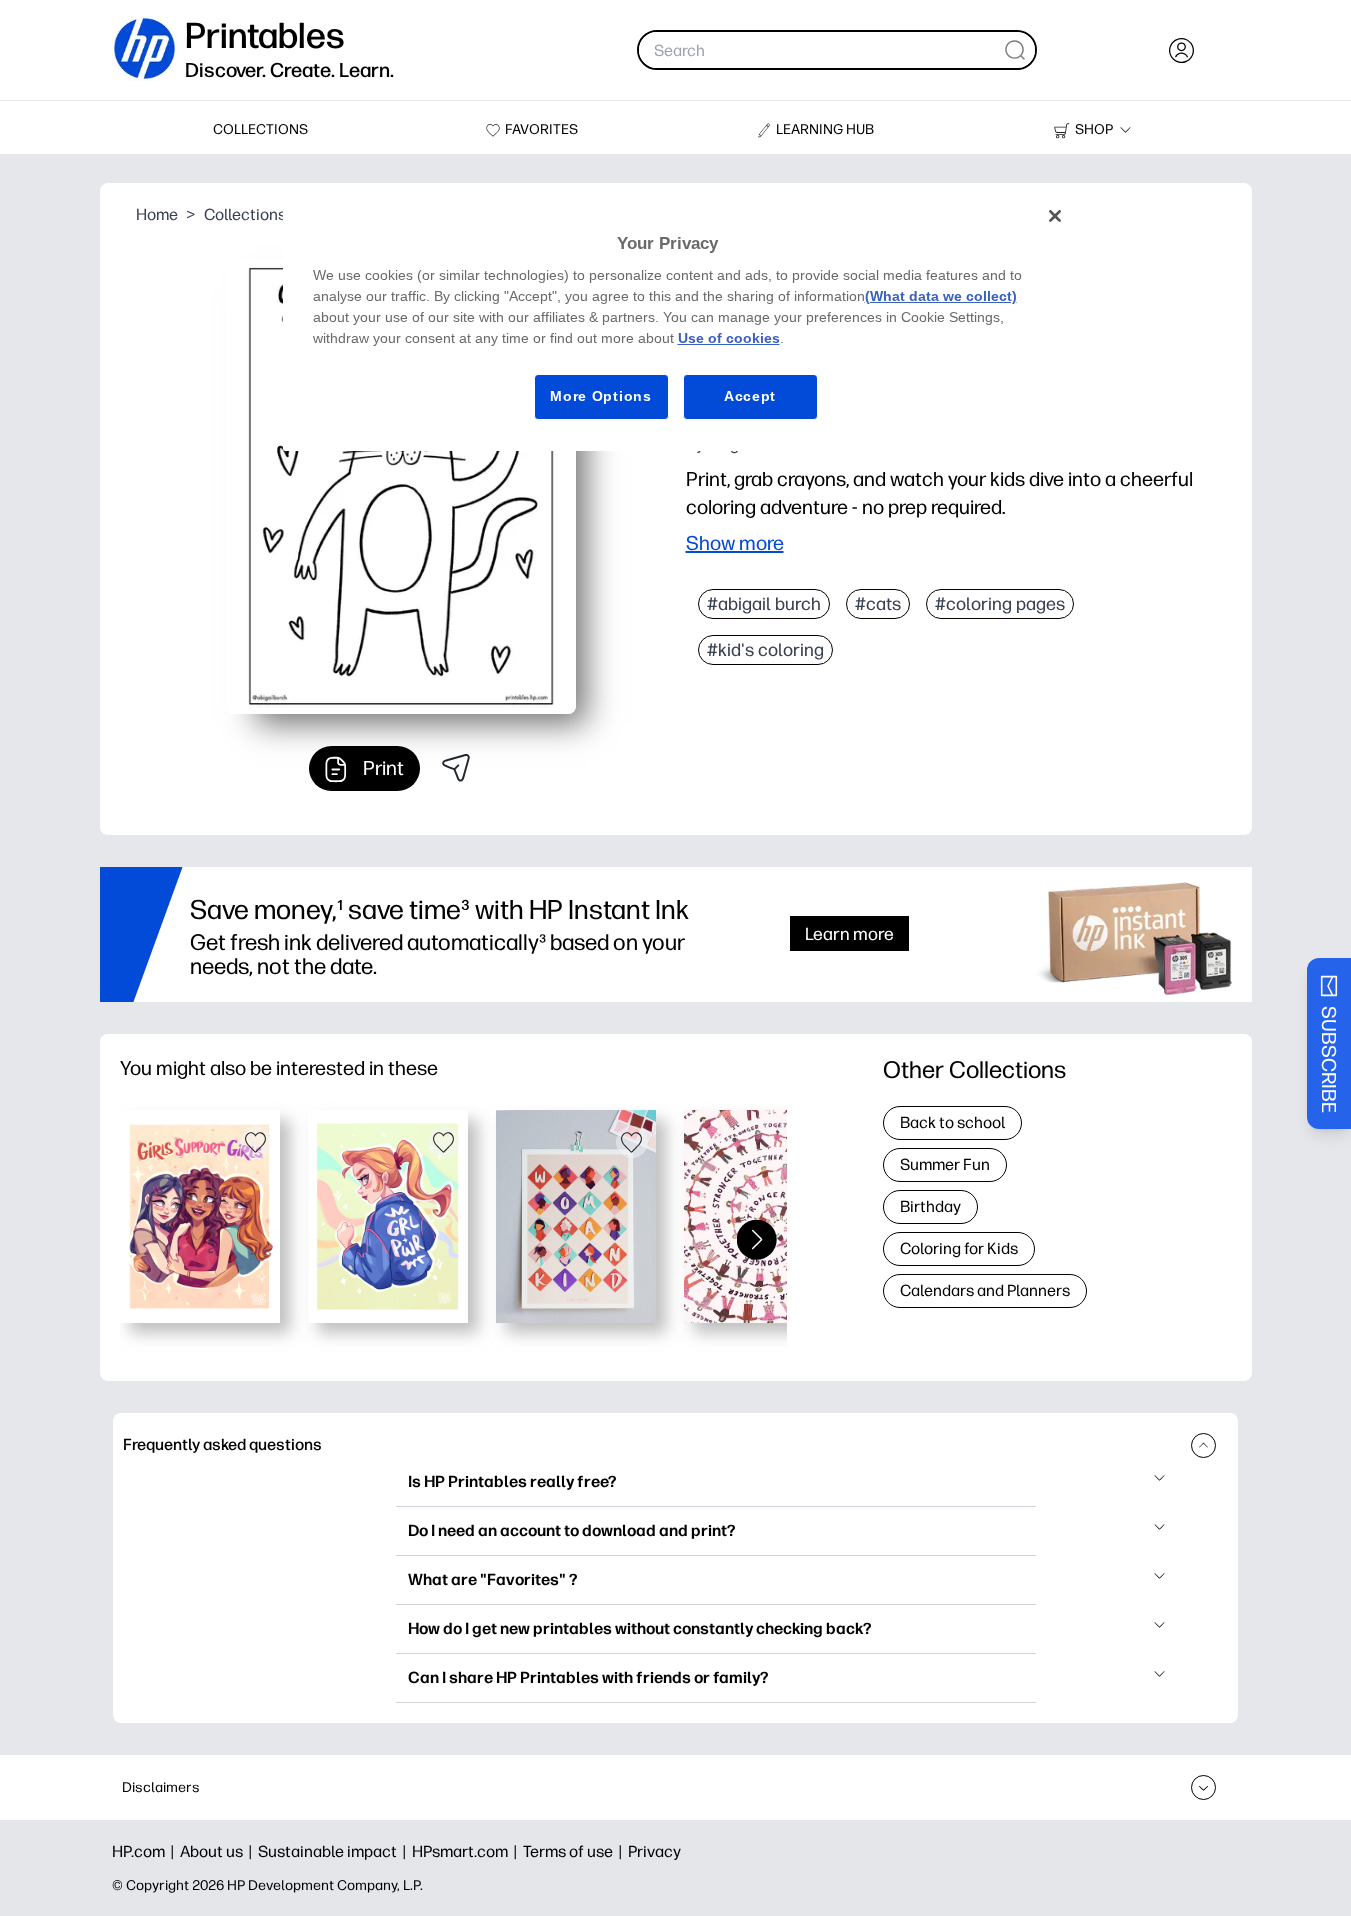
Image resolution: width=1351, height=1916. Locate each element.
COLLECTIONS (260, 129)
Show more (735, 543)
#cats (878, 604)
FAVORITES (541, 129)
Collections (245, 214)
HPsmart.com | (467, 1851)
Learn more (849, 933)
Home (157, 214)
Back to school (952, 1122)
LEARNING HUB (825, 129)
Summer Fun (945, 1164)
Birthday (930, 1206)
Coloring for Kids (959, 1248)
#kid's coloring (765, 650)
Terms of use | (575, 1851)
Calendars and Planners (985, 1290)
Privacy (654, 1851)
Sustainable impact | (335, 1851)
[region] (683, 321)
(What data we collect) (941, 296)
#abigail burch (764, 604)
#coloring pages (1000, 604)
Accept (750, 396)
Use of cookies (729, 338)
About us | (219, 1851)
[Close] (1055, 216)
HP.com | (146, 1851)
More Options (600, 396)
